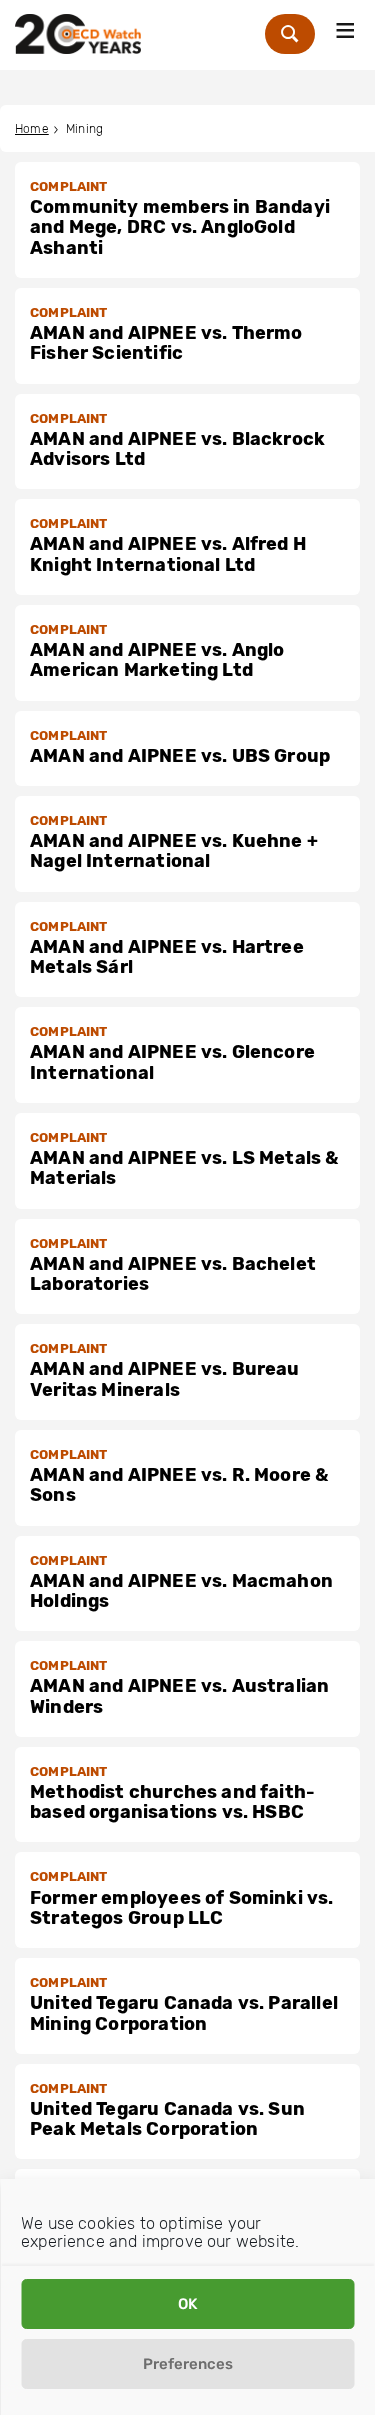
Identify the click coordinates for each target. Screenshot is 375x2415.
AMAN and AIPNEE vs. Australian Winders (179, 1696)
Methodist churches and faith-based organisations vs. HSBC (172, 1802)
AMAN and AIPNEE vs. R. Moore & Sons (179, 1485)
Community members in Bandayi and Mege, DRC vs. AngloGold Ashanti (180, 227)
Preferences (188, 2364)
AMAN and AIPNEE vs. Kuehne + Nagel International (174, 851)
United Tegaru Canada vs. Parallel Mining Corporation (184, 2013)
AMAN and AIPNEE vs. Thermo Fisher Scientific (166, 343)
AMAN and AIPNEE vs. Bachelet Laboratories (173, 1274)
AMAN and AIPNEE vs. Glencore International (172, 1062)
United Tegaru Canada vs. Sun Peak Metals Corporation (167, 2119)
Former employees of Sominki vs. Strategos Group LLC (182, 1908)
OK (187, 2304)
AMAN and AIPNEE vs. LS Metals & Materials (184, 1168)
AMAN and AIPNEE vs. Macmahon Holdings (181, 1591)
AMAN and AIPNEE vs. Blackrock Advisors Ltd (177, 449)
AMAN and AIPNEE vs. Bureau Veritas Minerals (165, 1379)
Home (32, 129)
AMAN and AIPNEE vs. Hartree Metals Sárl (167, 957)
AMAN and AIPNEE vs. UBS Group (180, 756)
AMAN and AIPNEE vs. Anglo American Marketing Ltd (157, 660)
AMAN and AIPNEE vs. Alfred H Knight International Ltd (168, 554)
